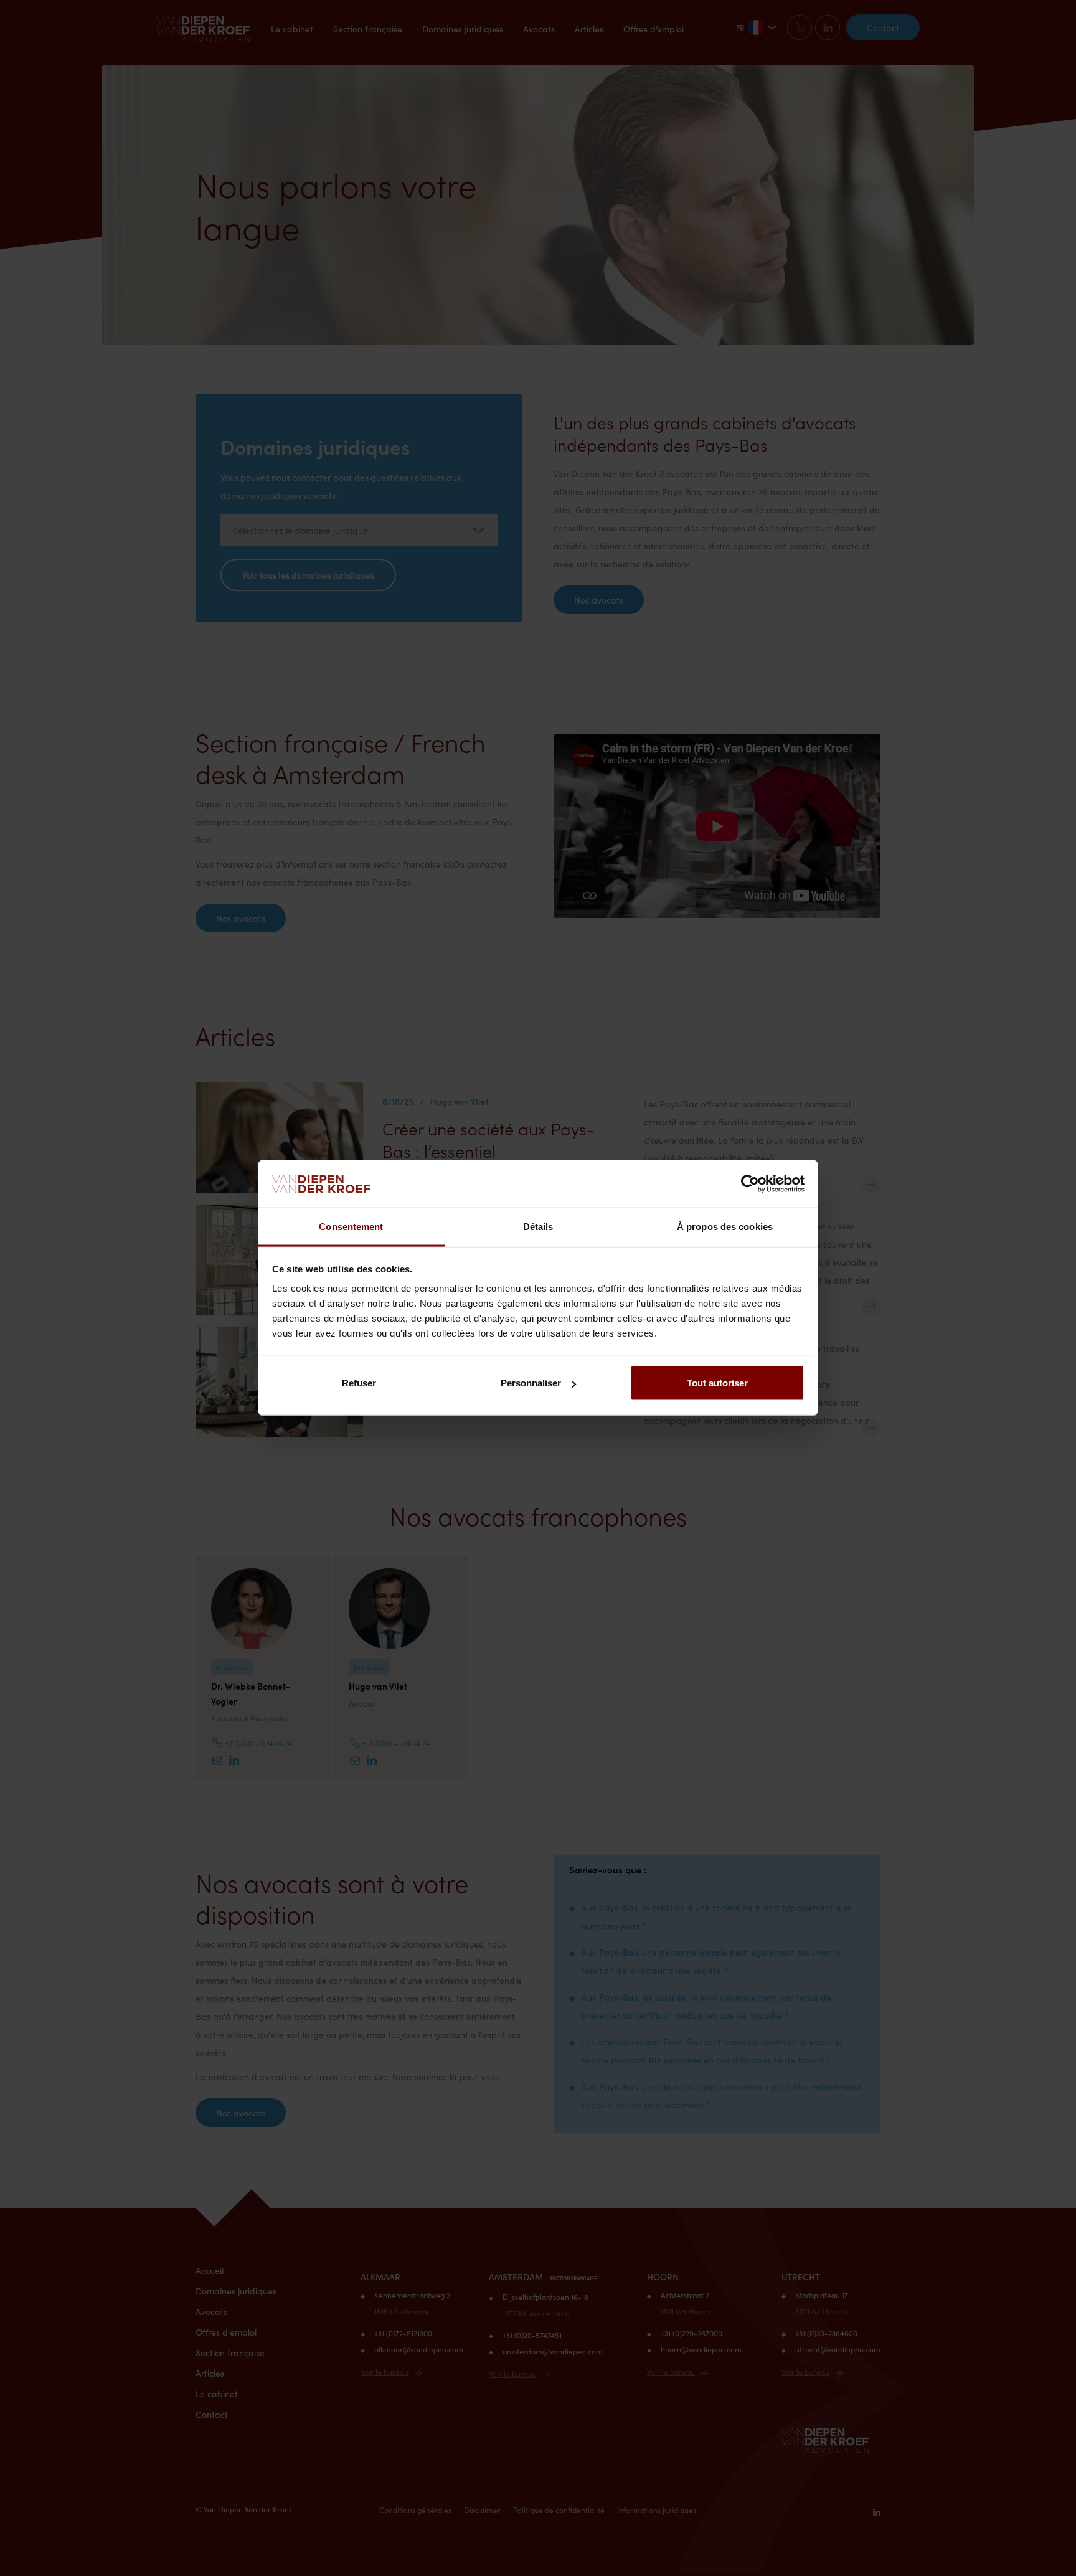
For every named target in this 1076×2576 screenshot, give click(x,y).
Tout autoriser (717, 1383)
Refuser (359, 1383)
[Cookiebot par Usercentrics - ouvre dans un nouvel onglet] (750, 1184)
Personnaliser (531, 1383)
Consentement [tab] (351, 1227)
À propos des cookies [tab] (725, 1227)
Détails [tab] (538, 1227)
